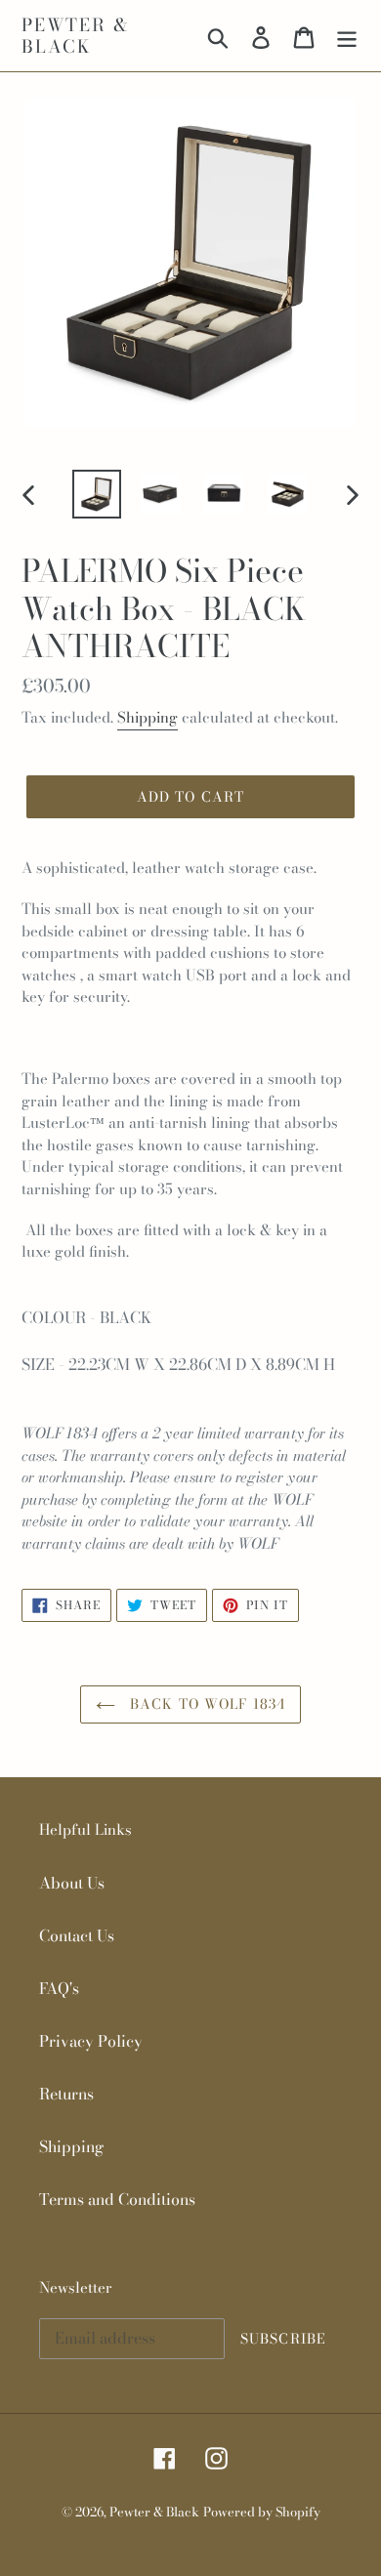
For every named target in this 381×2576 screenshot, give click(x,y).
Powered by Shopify (262, 2512)
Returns (66, 2094)
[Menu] (347, 36)
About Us (72, 1883)
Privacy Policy (91, 2041)
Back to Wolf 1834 (205, 1704)
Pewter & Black (75, 36)
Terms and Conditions (117, 2199)
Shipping (148, 717)
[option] (97, 494)
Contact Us (77, 1935)
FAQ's (59, 1988)
